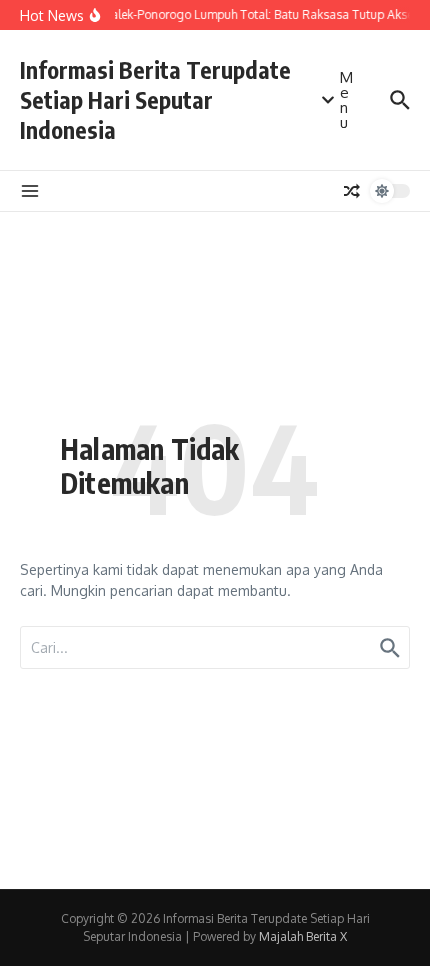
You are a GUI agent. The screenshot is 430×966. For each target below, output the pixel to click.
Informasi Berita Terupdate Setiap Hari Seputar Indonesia (155, 99)
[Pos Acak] (352, 191)
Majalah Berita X (303, 936)
